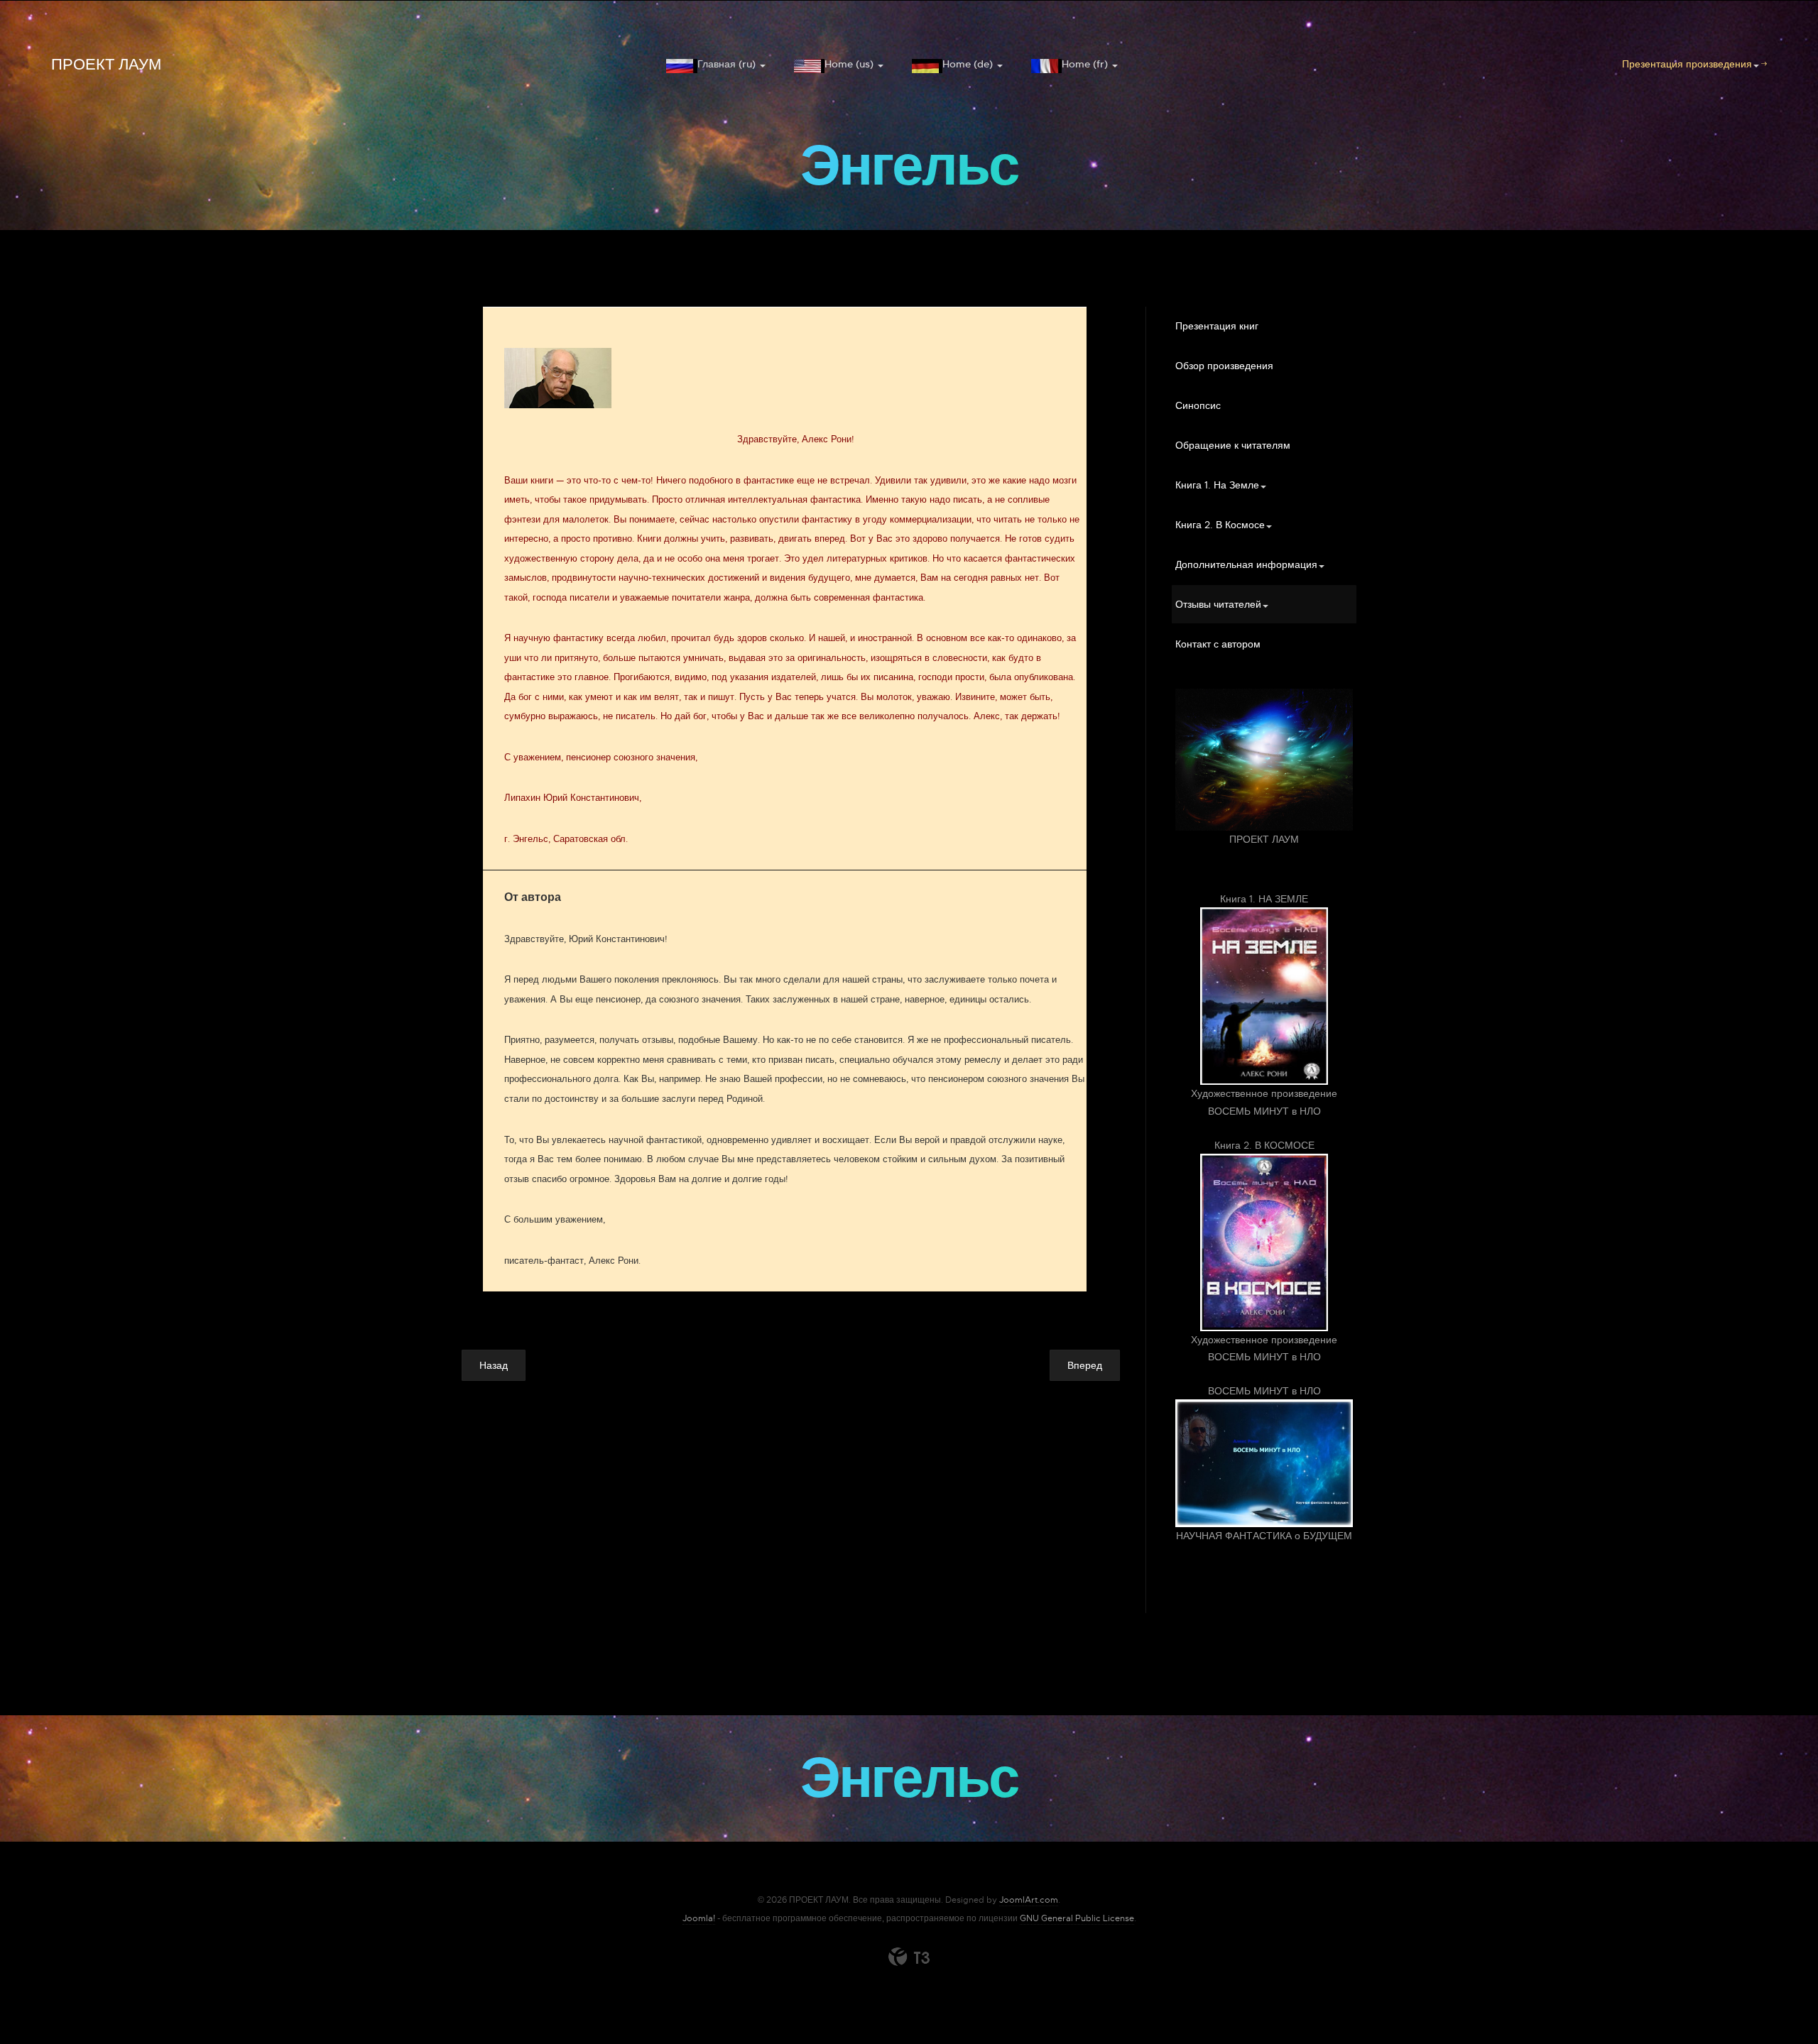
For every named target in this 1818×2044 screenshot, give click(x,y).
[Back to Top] (1773, 1999)
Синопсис (1198, 405)
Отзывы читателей (1218, 604)
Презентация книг (1217, 326)
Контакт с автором (1218, 644)
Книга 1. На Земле (1217, 485)
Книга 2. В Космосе (1220, 525)
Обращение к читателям (1233, 445)
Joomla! (699, 1918)
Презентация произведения (1687, 64)
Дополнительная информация (1246, 564)
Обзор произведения (1224, 366)
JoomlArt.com (1029, 1900)
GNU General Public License (1077, 1918)
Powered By (909, 1957)
